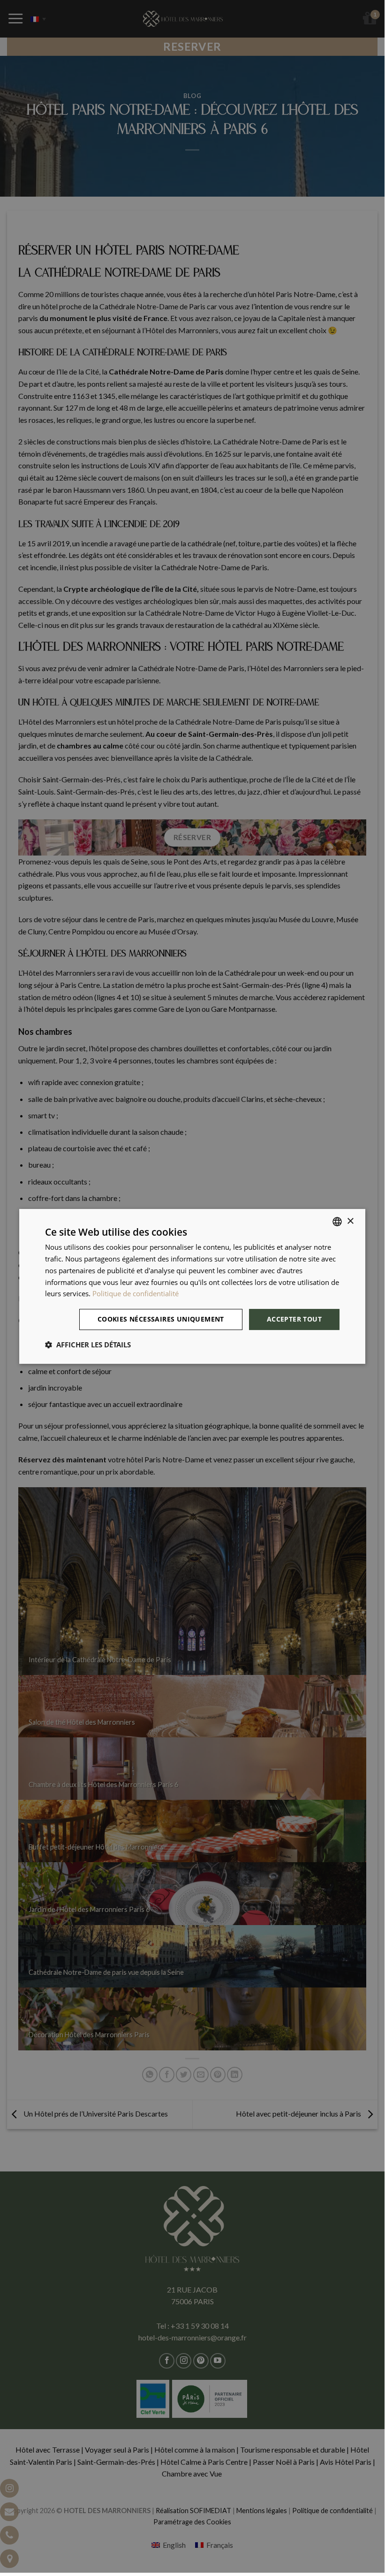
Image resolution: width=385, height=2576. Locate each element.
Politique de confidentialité (136, 1293)
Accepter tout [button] (294, 1319)
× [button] (350, 1221)
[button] (88, 1345)
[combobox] (337, 1222)
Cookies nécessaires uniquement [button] (161, 1319)
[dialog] (192, 1286)
